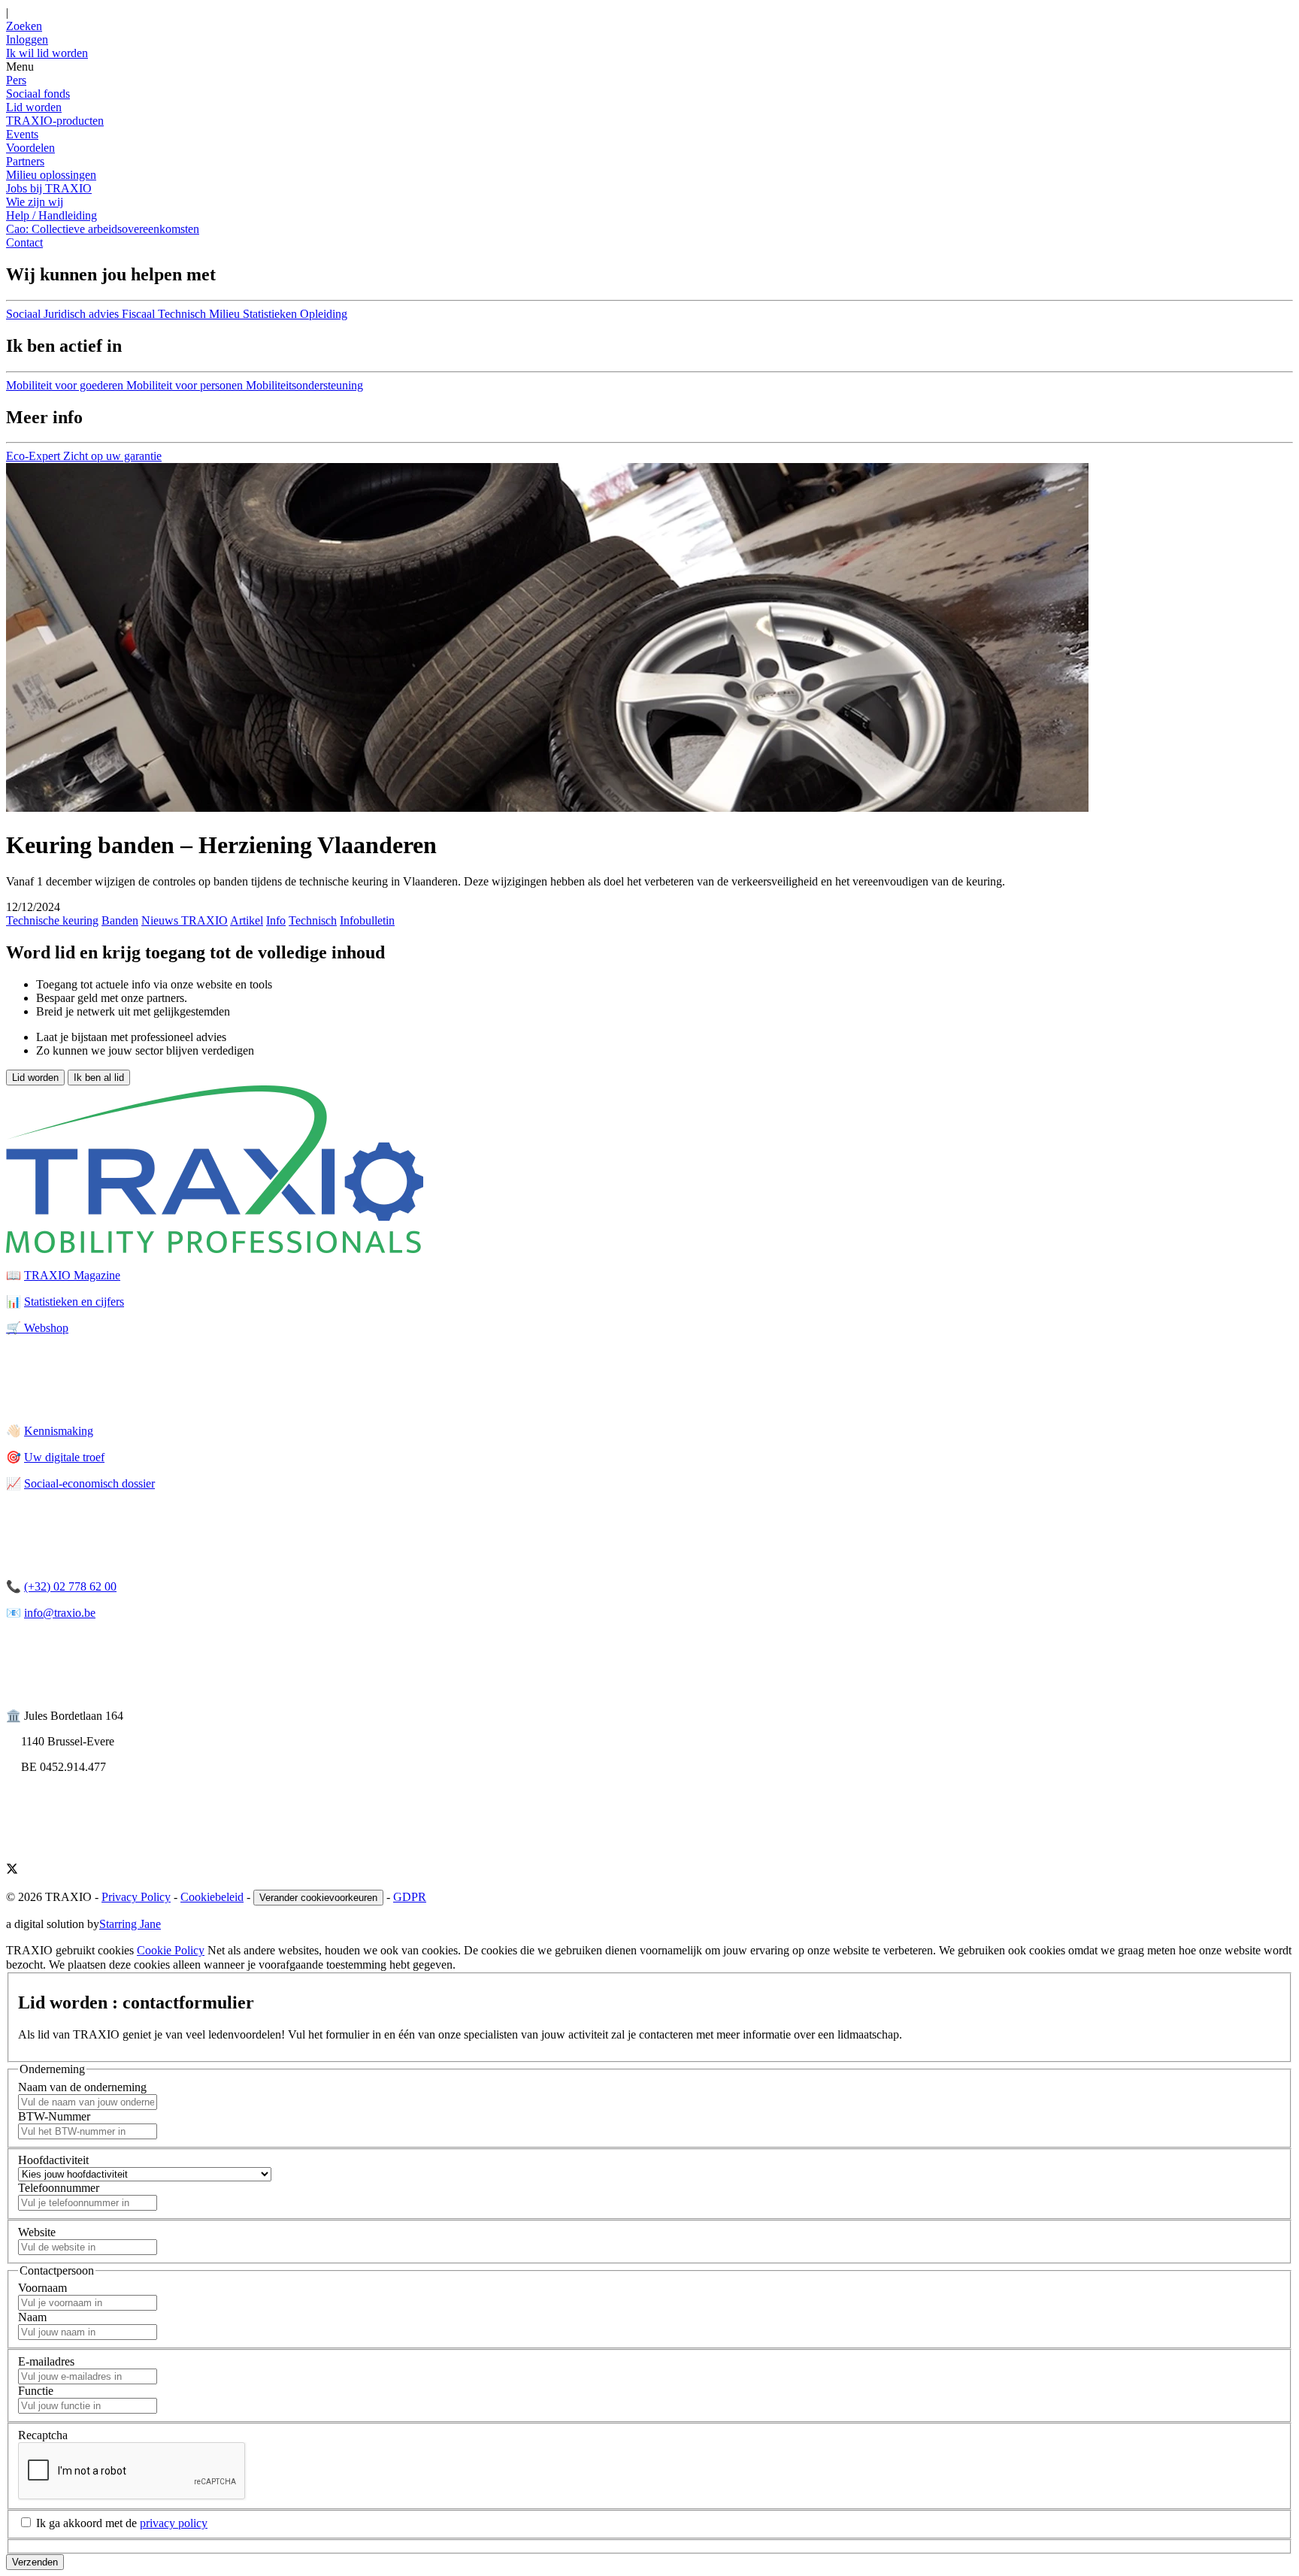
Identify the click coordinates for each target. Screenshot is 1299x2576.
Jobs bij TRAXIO (49, 188)
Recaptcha (43, 2435)
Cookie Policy (171, 1950)
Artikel (247, 920)
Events (22, 134)
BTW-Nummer (54, 2116)
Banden (120, 920)
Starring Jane (130, 1924)
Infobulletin (367, 920)
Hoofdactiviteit (53, 2160)
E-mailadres (46, 2361)
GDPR (410, 1897)
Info (276, 920)
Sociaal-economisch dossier (89, 1483)
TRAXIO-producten (55, 121)
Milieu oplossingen (51, 175)
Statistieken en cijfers (74, 1302)
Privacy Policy (136, 1897)
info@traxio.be (60, 1613)
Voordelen (30, 148)
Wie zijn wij (35, 202)
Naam (32, 2317)
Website (37, 2232)
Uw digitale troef (64, 1457)
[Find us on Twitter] (12, 1871)
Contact (24, 242)
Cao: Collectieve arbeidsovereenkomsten (103, 229)
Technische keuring (52, 920)
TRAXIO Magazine (72, 1275)
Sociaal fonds (38, 94)
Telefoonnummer (59, 2188)
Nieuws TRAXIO (185, 920)
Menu (20, 67)
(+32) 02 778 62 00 (70, 1586)
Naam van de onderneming (82, 2087)
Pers (16, 80)
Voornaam (42, 2288)
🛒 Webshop (37, 1328)
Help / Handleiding (51, 215)
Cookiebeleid (212, 1897)
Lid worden (34, 107)
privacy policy (174, 2523)
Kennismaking (59, 1431)
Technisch (313, 920)
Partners (25, 161)
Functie (36, 2391)
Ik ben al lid (99, 1078)
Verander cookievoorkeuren (318, 1898)
